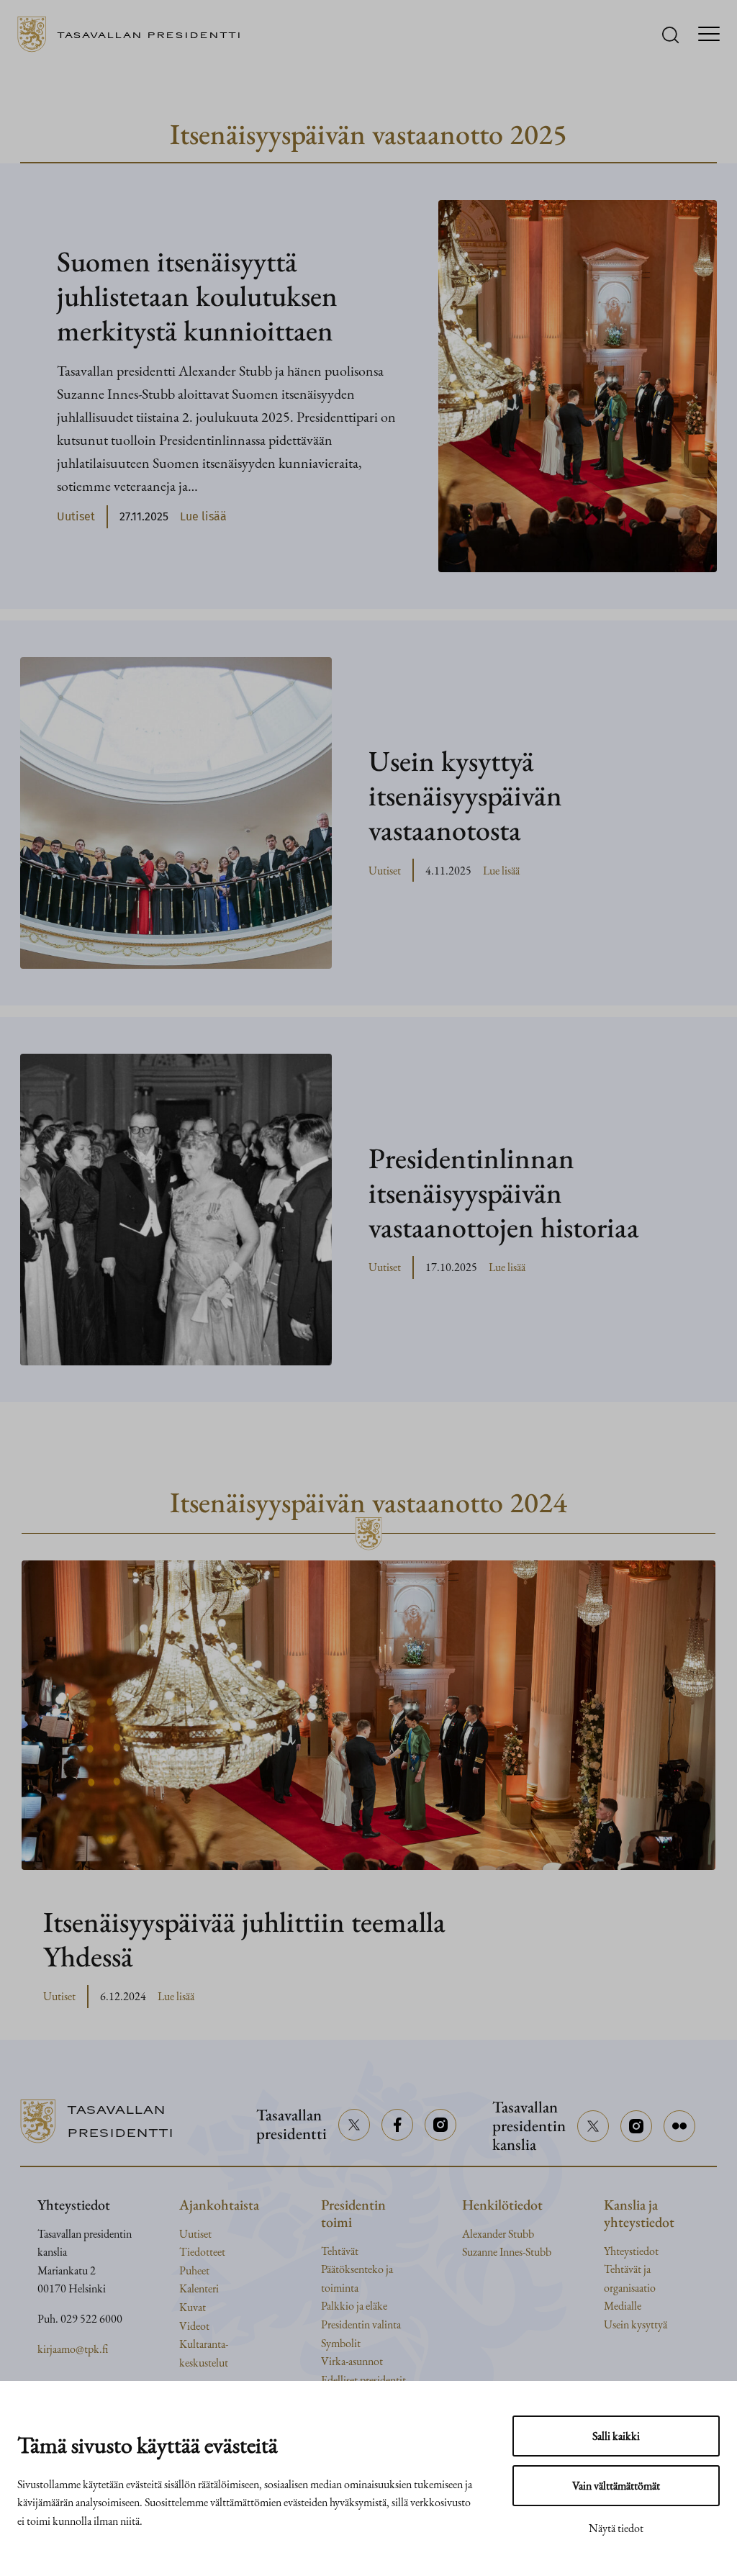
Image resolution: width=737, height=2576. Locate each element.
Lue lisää (203, 518)
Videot (194, 2326)
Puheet (194, 2270)
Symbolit (341, 2343)
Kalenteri (199, 2288)
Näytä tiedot (616, 2528)
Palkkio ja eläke (354, 2306)
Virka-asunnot (352, 2361)
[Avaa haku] (670, 35)
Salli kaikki (616, 2436)
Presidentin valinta (361, 2324)
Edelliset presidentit (363, 2380)
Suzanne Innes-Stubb (507, 2252)
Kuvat (193, 2307)
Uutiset (76, 516)
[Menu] (709, 35)
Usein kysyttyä (636, 2324)
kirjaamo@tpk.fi (73, 2349)
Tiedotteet (202, 2252)
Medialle (623, 2306)
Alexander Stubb (498, 2234)
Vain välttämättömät (616, 2486)
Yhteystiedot (631, 2251)
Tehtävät (340, 2251)
